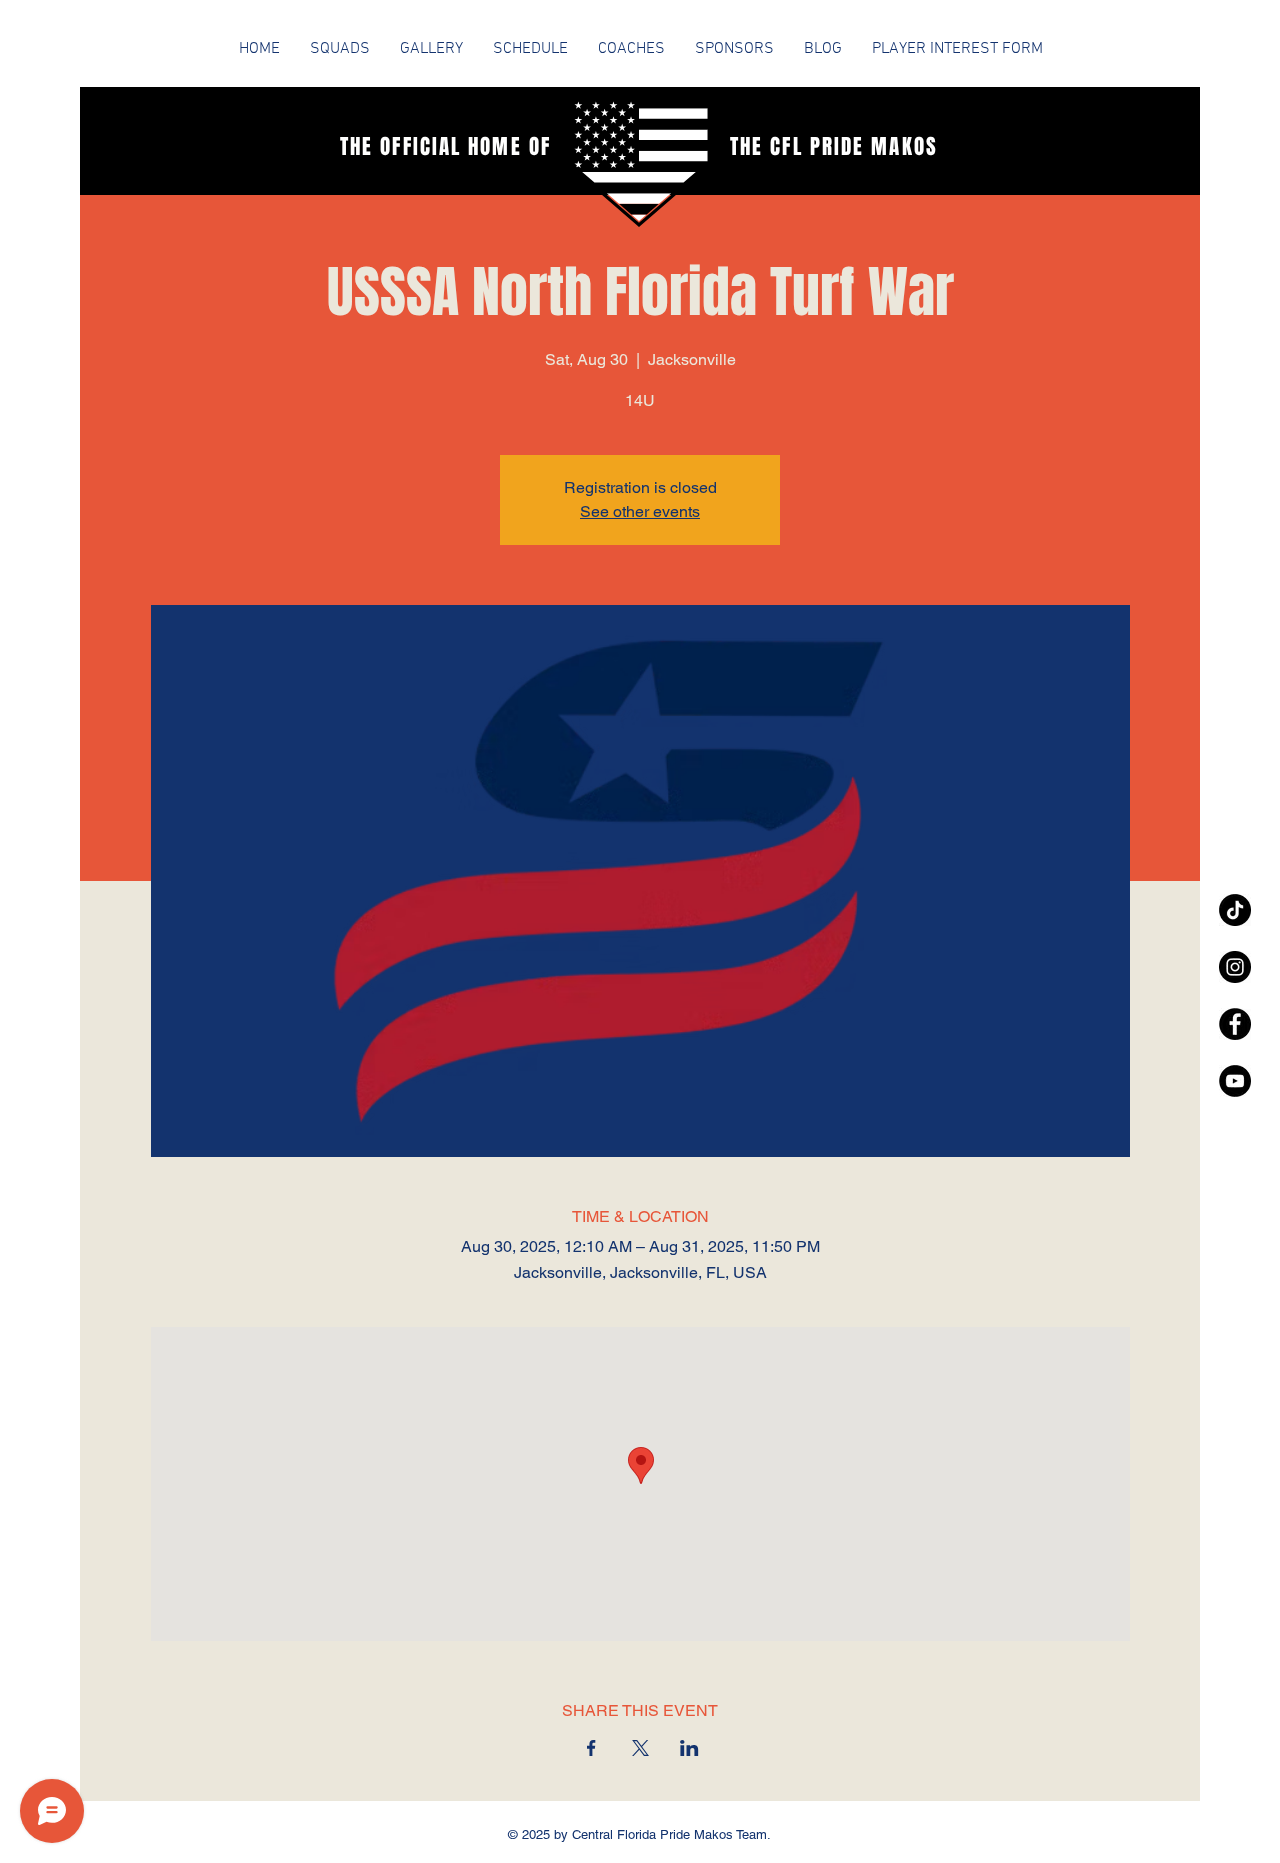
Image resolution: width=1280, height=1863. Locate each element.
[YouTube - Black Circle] (1235, 1081)
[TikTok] (1235, 910)
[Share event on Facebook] (591, 1748)
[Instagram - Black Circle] (1235, 967)
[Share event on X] (640, 1748)
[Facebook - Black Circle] (1235, 1024)
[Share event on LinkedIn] (689, 1748)
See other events (640, 511)
